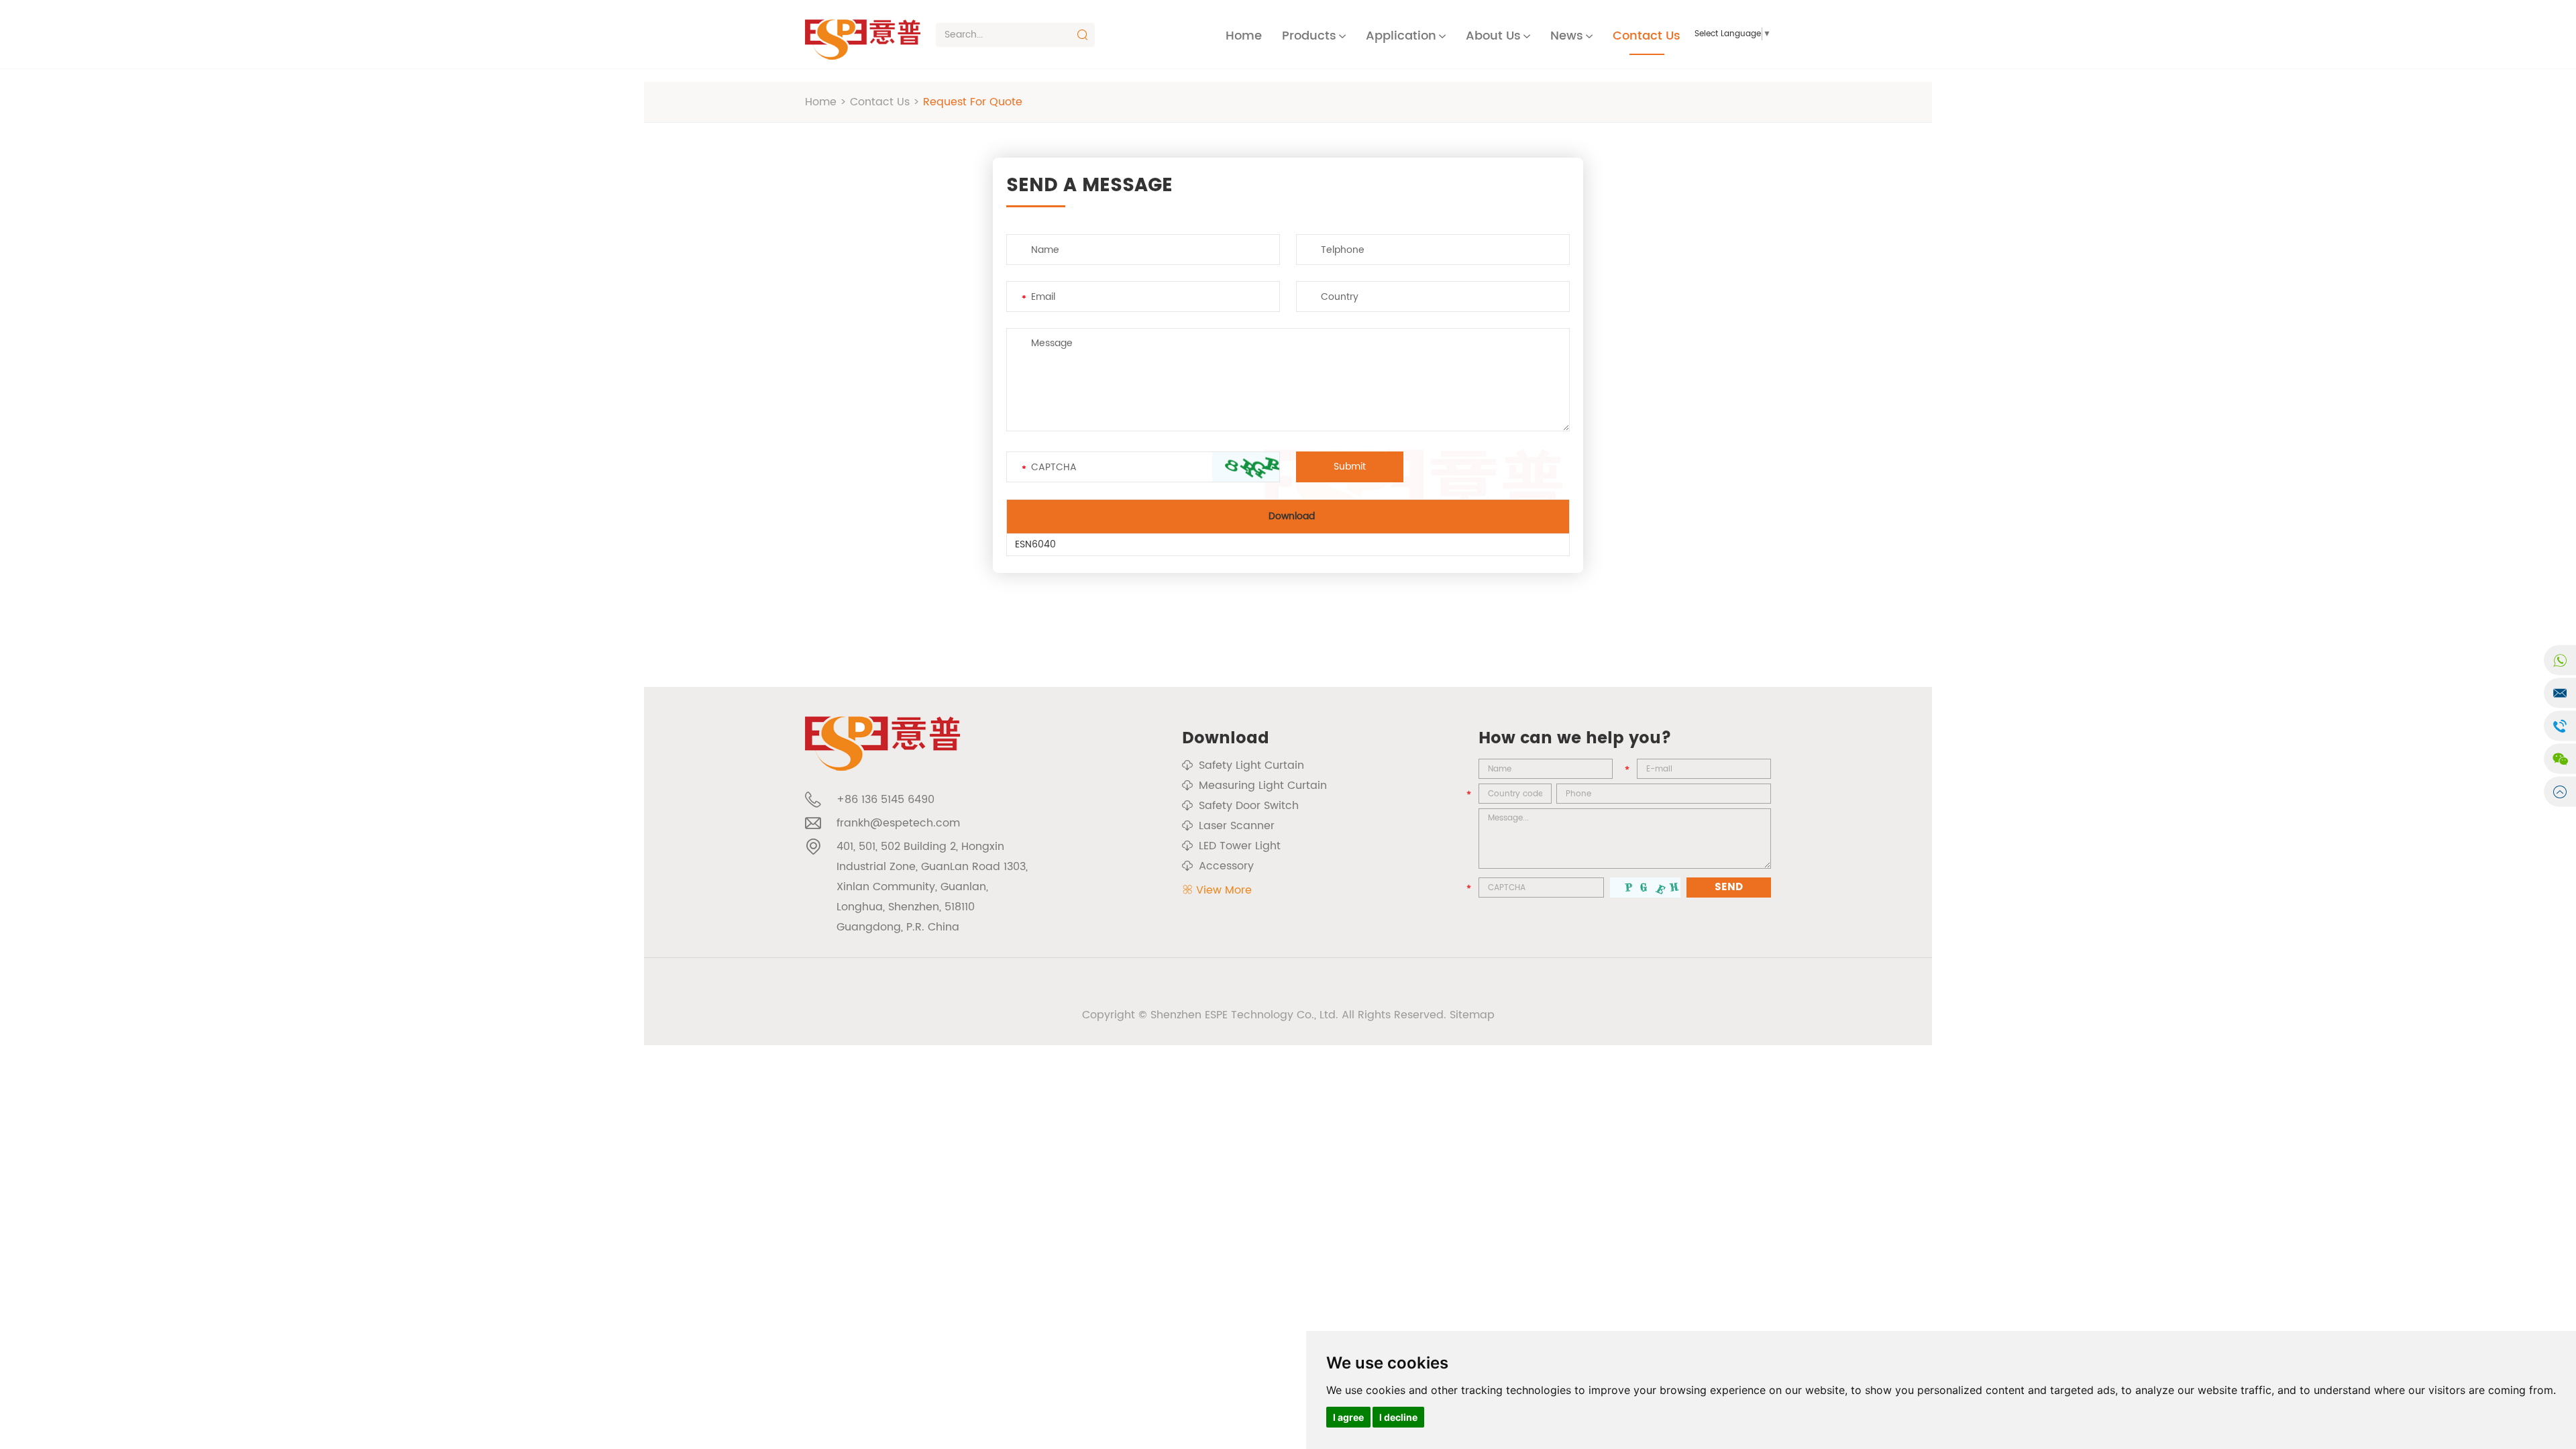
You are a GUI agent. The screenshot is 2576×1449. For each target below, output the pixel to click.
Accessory (1226, 866)
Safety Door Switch (1249, 806)
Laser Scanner (1237, 826)
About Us (1493, 36)
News (1567, 36)
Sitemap (1472, 1015)
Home (1244, 36)
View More (1224, 890)
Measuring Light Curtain (1263, 786)
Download (1226, 739)
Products (1309, 36)
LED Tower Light (1240, 846)
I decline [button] (1398, 1417)
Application (1401, 36)
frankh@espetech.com (898, 823)
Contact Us (1647, 36)
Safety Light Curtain (1251, 765)
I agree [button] (1348, 1417)
